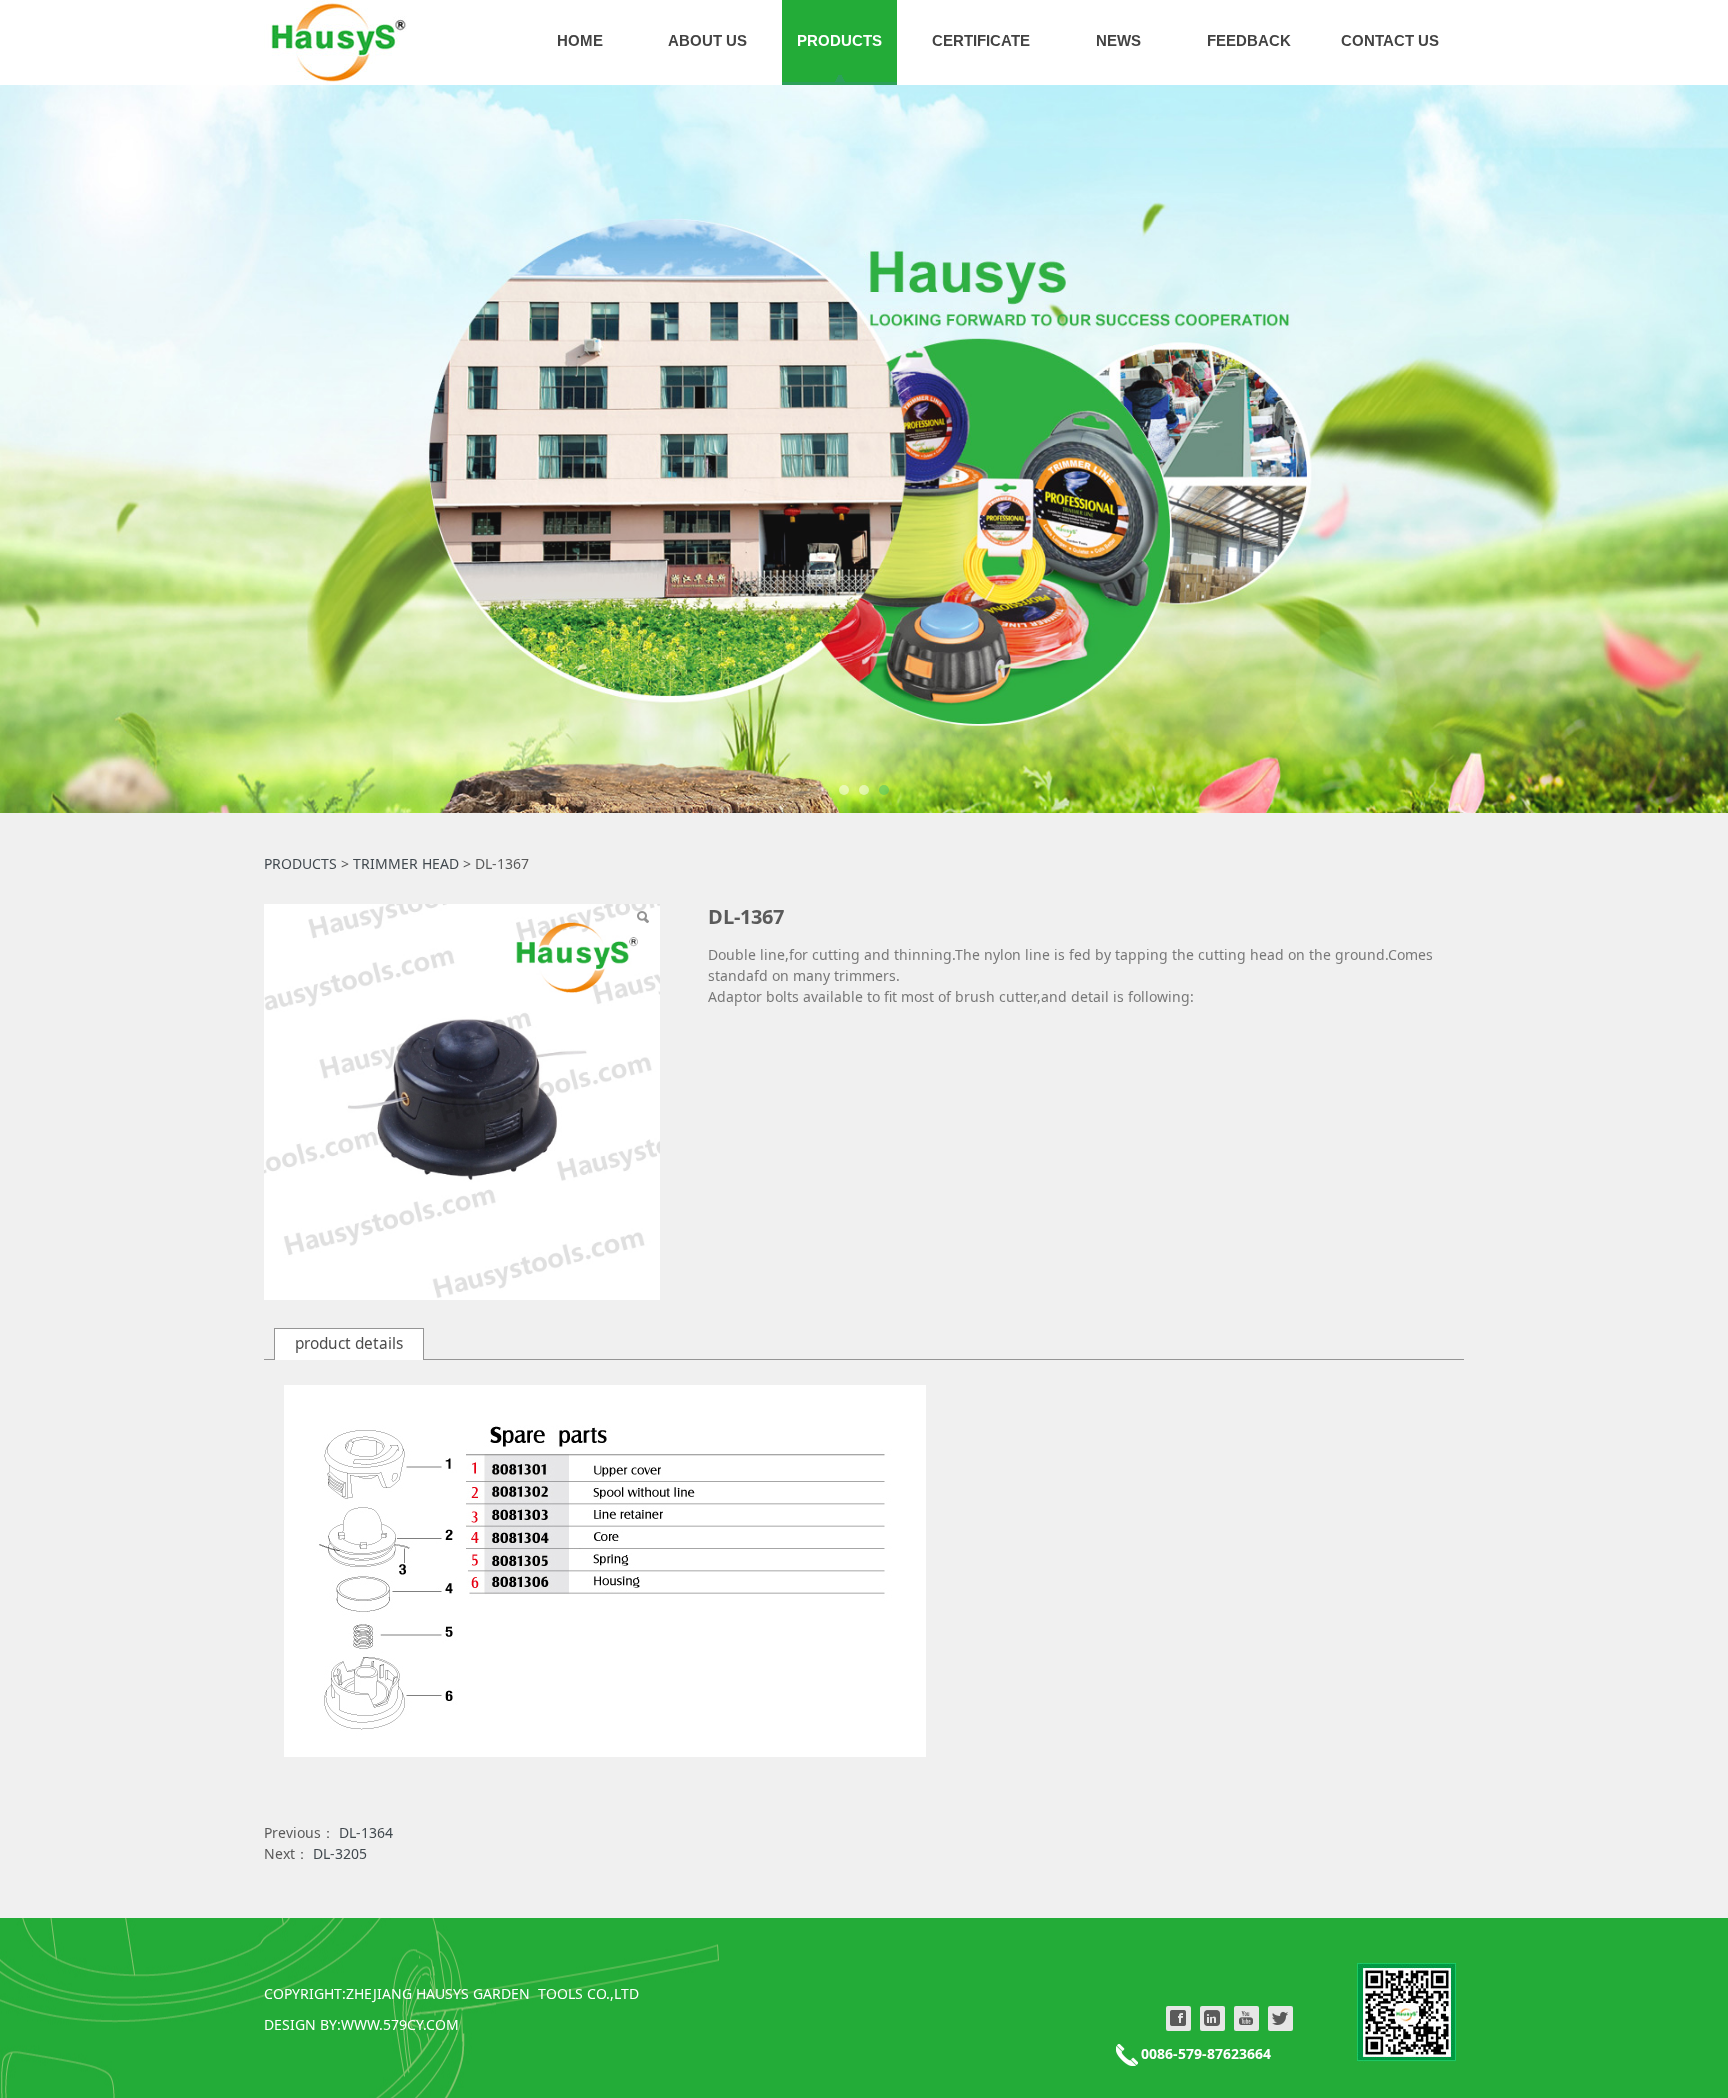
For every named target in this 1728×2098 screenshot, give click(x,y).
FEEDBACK (1249, 40)
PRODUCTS (839, 40)
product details (349, 1343)
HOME (580, 40)
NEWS (1118, 40)
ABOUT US (707, 40)
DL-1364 (366, 1832)
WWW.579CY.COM (400, 2024)
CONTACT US (1390, 40)
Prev (306, 449)
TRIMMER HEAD (406, 863)
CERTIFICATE (981, 40)
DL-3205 (340, 1853)
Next (1422, 449)
